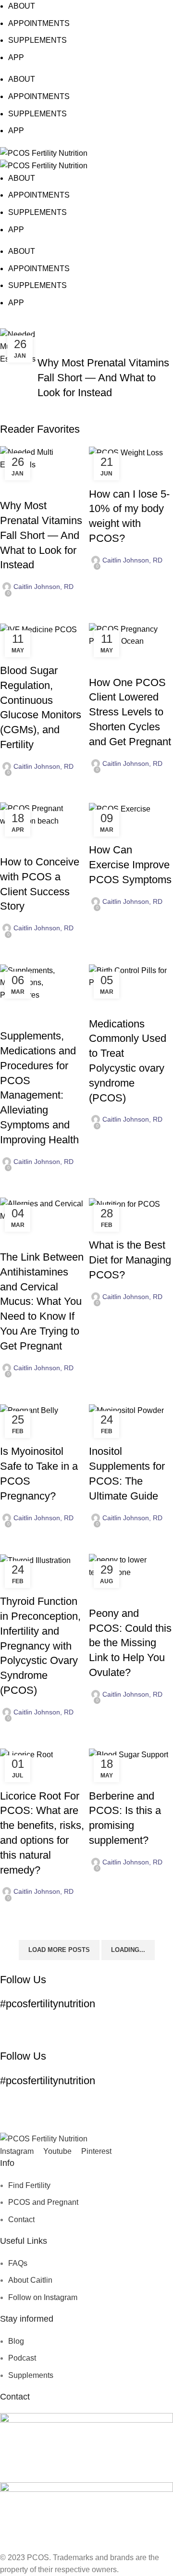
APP (16, 57)
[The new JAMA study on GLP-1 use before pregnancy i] (22, 2025)
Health (16, 1019)
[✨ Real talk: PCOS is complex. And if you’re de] (151, 2033)
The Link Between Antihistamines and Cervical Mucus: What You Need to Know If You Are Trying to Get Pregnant (42, 1301)
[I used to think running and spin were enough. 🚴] (65, 2033)
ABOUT (22, 6)
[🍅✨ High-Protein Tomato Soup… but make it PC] (65, 2025)
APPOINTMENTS (39, 23)
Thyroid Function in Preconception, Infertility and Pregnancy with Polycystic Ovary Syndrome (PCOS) (40, 1646)
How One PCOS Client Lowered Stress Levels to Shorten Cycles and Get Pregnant (130, 712)
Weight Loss (146, 477)
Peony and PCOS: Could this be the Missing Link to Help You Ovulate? (130, 1643)
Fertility (56, 346)
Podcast (51, 653)
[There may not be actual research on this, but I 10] (108, 2033)
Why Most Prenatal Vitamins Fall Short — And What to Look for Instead (103, 378)
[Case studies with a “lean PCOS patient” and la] (151, 2025)
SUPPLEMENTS (37, 40)
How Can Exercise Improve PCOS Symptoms (130, 865)
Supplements (96, 346)
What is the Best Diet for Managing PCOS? (130, 1260)
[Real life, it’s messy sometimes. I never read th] (108, 2025)
